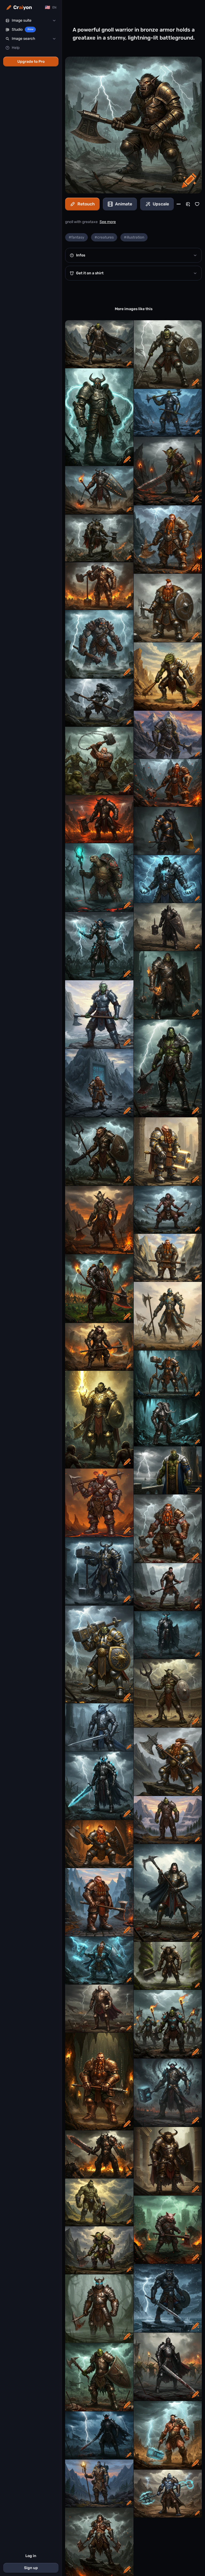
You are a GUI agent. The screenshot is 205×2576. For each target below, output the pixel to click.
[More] (179, 204)
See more (108, 222)
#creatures (104, 237)
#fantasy (76, 237)
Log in (31, 2556)
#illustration (134, 237)
